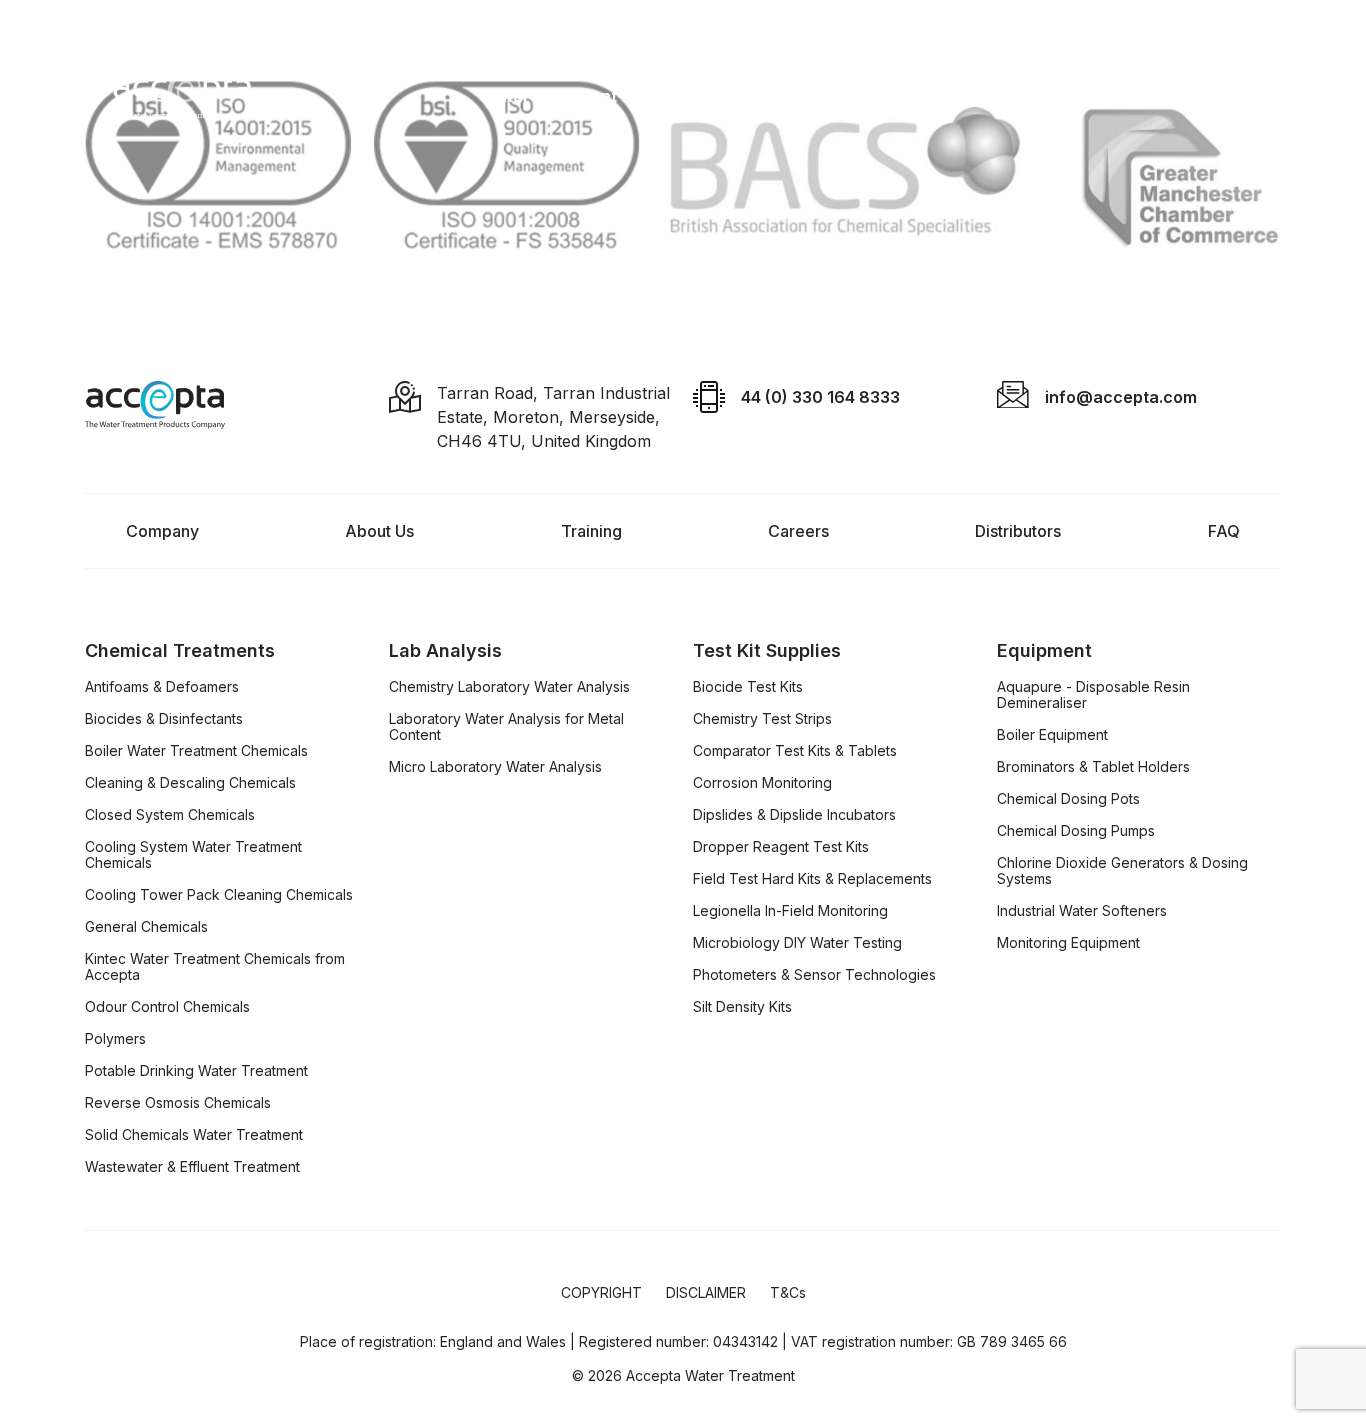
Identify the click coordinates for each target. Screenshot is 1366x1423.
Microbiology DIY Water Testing (797, 943)
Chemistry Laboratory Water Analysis (509, 687)
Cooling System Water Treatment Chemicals (193, 855)
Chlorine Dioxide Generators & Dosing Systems (1122, 871)
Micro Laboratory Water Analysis (495, 767)
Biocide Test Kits (748, 687)
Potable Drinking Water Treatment (196, 1071)
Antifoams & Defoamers (162, 687)
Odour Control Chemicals (167, 1007)
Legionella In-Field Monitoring (790, 911)
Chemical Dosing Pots (1068, 799)
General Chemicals (146, 927)
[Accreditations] (683, 173)
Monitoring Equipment (1068, 943)
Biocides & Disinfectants (164, 719)
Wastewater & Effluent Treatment (192, 1167)
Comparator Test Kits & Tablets (795, 751)
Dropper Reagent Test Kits (781, 847)
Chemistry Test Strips (762, 719)
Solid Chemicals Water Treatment (194, 1135)
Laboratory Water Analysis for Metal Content (506, 727)
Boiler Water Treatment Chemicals (196, 751)
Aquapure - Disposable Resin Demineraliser (1093, 695)
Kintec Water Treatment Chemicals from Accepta (215, 967)
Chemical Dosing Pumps (1076, 831)
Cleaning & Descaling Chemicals (190, 783)
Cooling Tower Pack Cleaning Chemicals (219, 895)
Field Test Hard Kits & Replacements (812, 879)
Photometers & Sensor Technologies (814, 975)
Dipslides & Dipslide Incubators (794, 815)
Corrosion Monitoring (762, 783)
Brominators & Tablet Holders (1093, 767)
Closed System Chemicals (170, 815)
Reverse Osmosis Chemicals (178, 1103)
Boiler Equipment (1052, 735)
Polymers (115, 1039)
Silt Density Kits (742, 1007)
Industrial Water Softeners (1082, 911)
